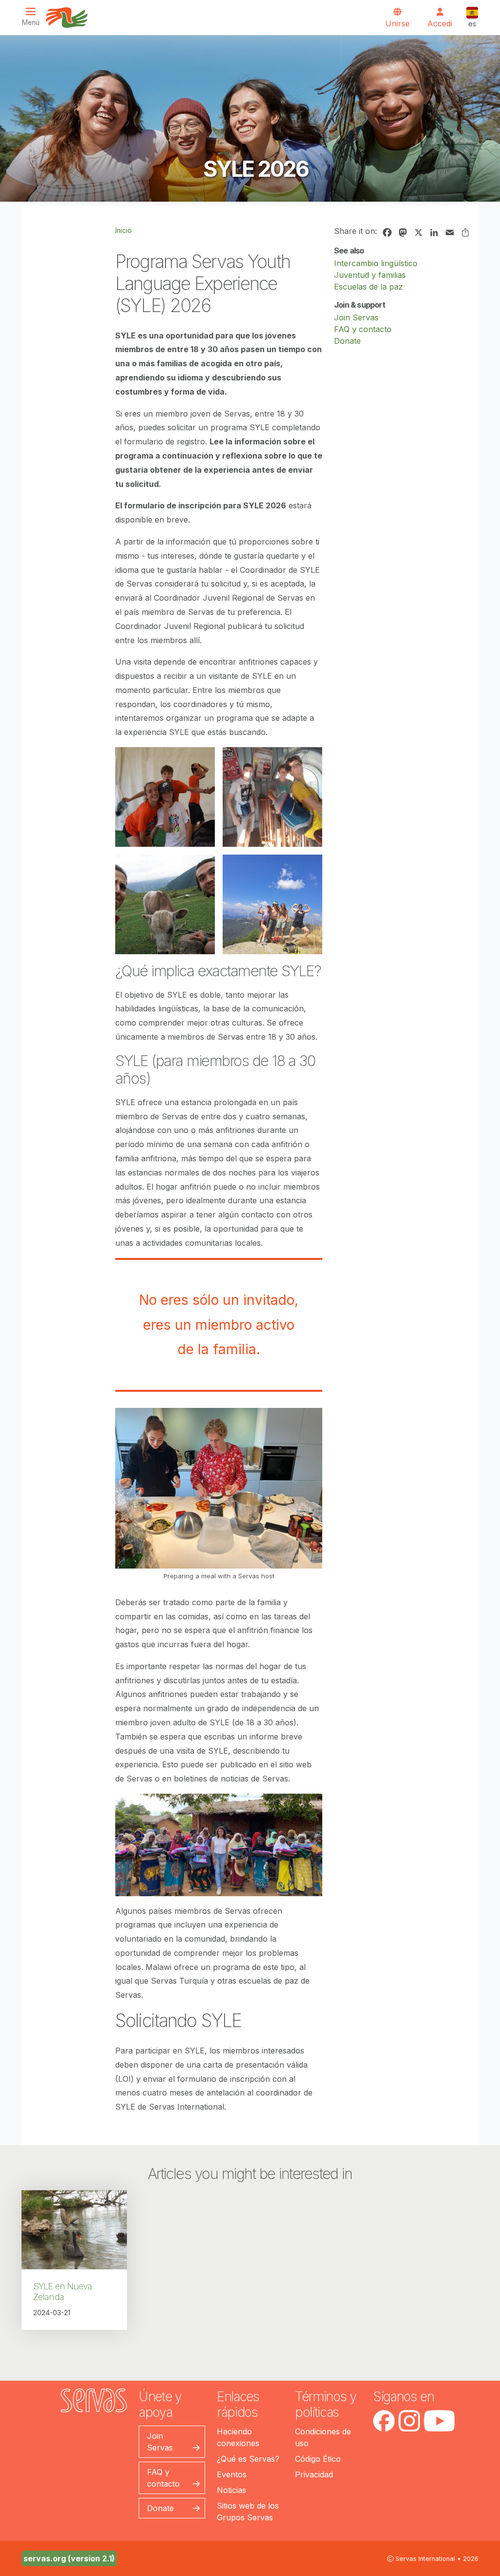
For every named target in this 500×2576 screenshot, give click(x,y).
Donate (347, 341)
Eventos (232, 2474)
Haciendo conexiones (238, 2437)
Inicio (124, 230)
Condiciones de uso (323, 2437)
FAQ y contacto (363, 329)
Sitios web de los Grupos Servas (248, 2512)
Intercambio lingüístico (376, 263)
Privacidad (314, 2474)
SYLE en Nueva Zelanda (62, 2292)
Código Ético (318, 2459)
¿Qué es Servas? (248, 2459)
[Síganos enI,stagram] (409, 2421)
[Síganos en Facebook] (384, 2421)
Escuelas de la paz (368, 287)
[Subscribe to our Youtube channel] (439, 2421)
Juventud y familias (370, 275)
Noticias (231, 2490)
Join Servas (356, 317)
